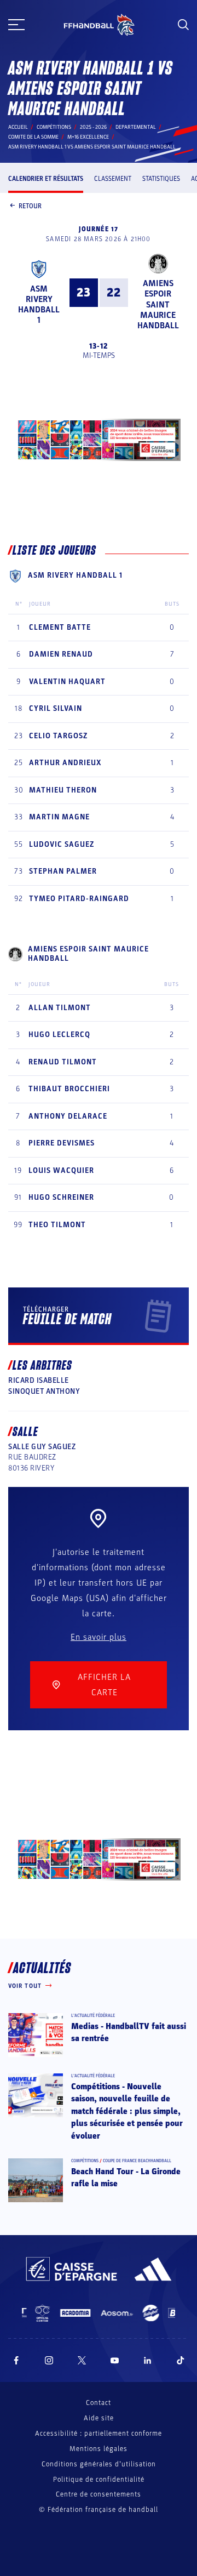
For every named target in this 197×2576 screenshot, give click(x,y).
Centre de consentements (99, 2495)
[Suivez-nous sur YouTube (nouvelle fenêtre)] (115, 2360)
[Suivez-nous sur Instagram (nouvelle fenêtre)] (49, 2360)
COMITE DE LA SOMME (33, 137)
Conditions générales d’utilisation (99, 2464)
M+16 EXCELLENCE (88, 137)
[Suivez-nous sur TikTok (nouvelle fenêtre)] (181, 2360)
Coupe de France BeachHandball (137, 2161)
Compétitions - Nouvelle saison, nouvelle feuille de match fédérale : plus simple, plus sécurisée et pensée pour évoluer (127, 2111)
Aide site (99, 2418)
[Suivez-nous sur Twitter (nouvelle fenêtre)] (82, 2360)
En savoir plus (99, 1637)
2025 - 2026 (93, 127)
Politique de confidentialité (99, 2480)
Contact (99, 2403)
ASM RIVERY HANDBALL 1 (39, 305)
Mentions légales (99, 2449)
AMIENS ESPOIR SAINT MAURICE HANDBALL (158, 304)
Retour (30, 206)
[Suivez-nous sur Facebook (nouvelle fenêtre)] (16, 2360)
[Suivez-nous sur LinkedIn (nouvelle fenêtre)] (148, 2360)
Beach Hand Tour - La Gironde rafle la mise (126, 2178)
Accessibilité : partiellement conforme (99, 2433)
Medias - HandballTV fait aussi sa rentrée (129, 2032)
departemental (136, 127)
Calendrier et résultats (46, 179)
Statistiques (161, 179)
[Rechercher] (183, 25)
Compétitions (54, 127)
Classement (113, 179)
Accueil (18, 127)
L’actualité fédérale (93, 2016)
